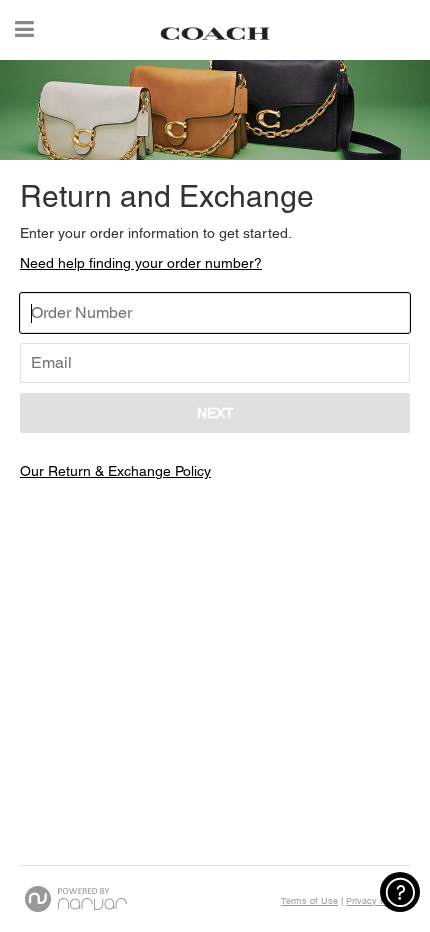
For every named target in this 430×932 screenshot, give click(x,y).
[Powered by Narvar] (76, 899)
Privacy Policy (375, 901)
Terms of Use (309, 901)
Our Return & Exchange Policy (115, 471)
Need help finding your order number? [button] (141, 263)
